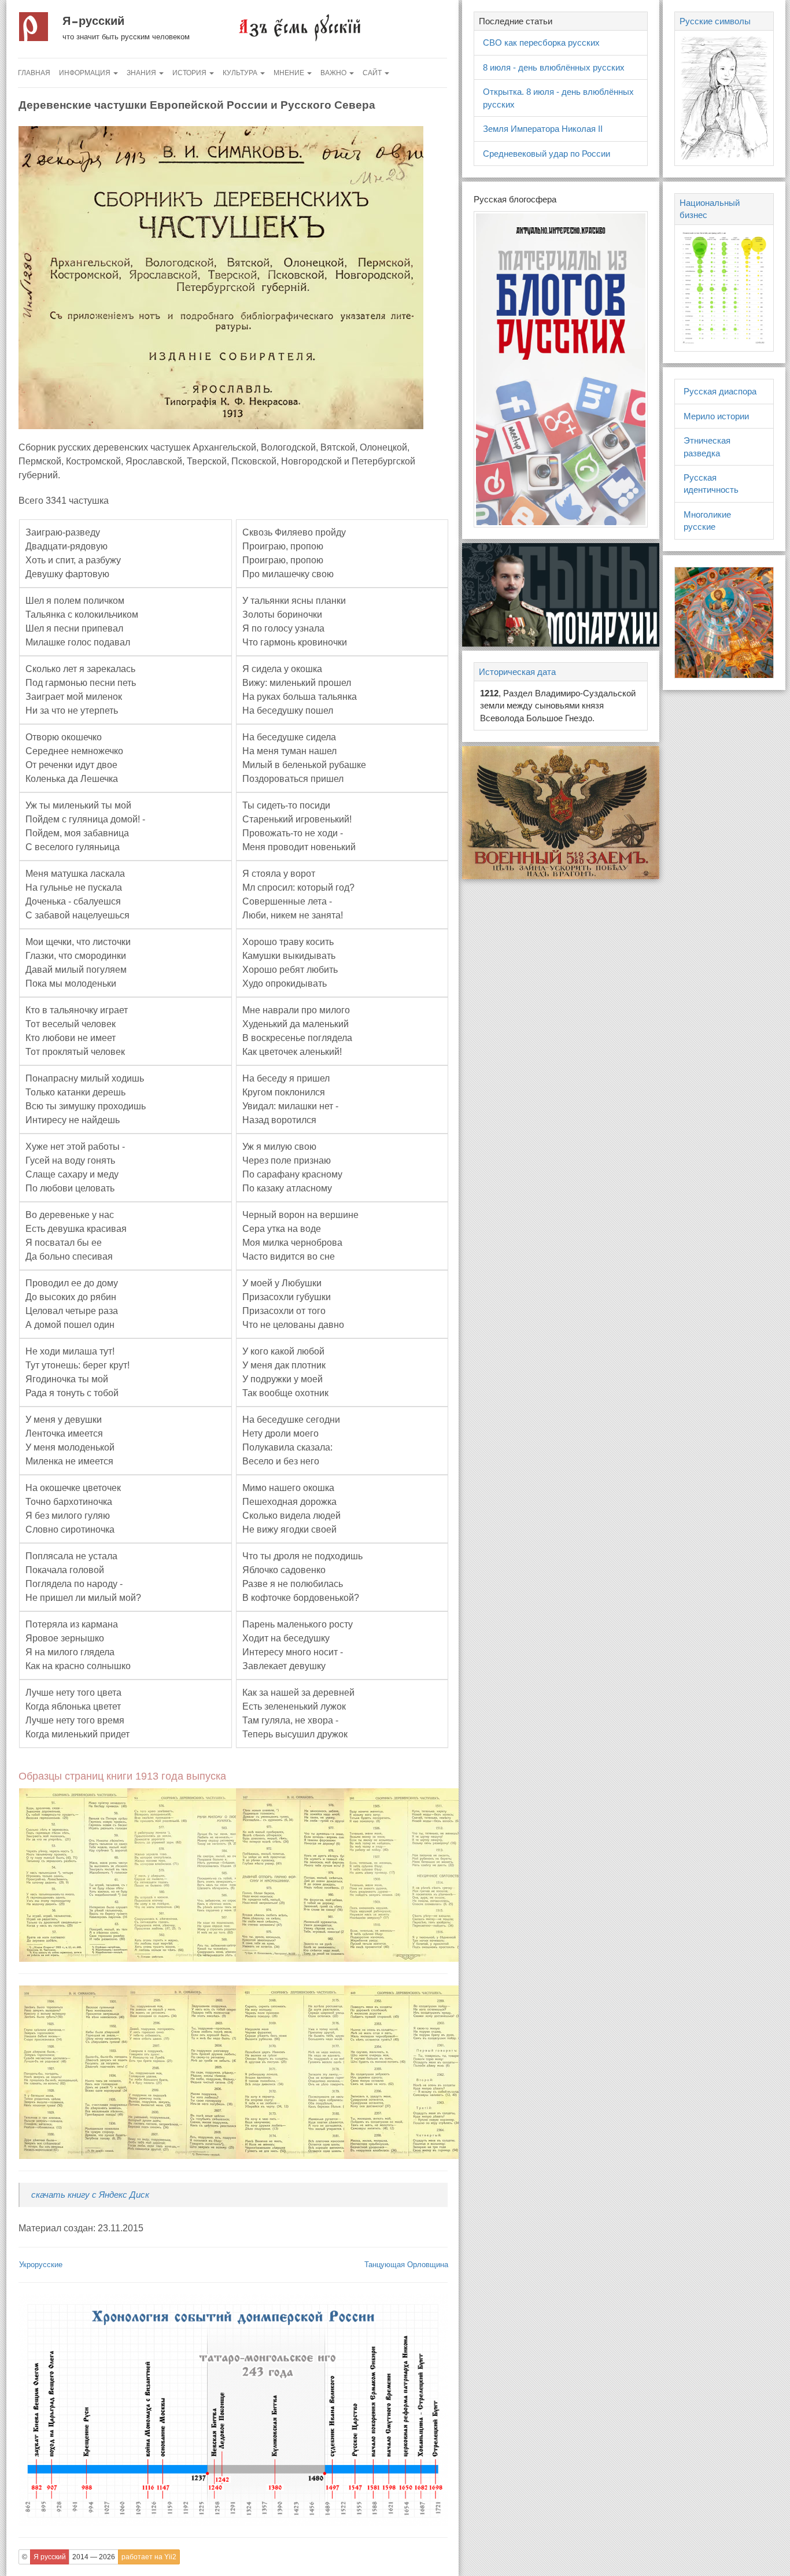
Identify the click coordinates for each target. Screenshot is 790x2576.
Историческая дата (517, 672)
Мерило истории (716, 416)
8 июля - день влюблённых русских (554, 67)
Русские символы (715, 21)
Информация (86, 73)
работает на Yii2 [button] (149, 2557)
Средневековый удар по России (547, 154)
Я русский (93, 21)
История (190, 73)
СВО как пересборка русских (541, 43)
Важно (334, 73)
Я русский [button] (50, 2557)
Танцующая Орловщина (406, 2265)
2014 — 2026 (94, 2557)
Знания (142, 73)
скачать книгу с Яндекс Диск (90, 2195)
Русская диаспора (720, 391)
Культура (241, 73)
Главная (34, 73)
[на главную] (299, 27)
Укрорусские (41, 2265)
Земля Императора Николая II (543, 129)
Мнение (290, 73)
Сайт (373, 73)
